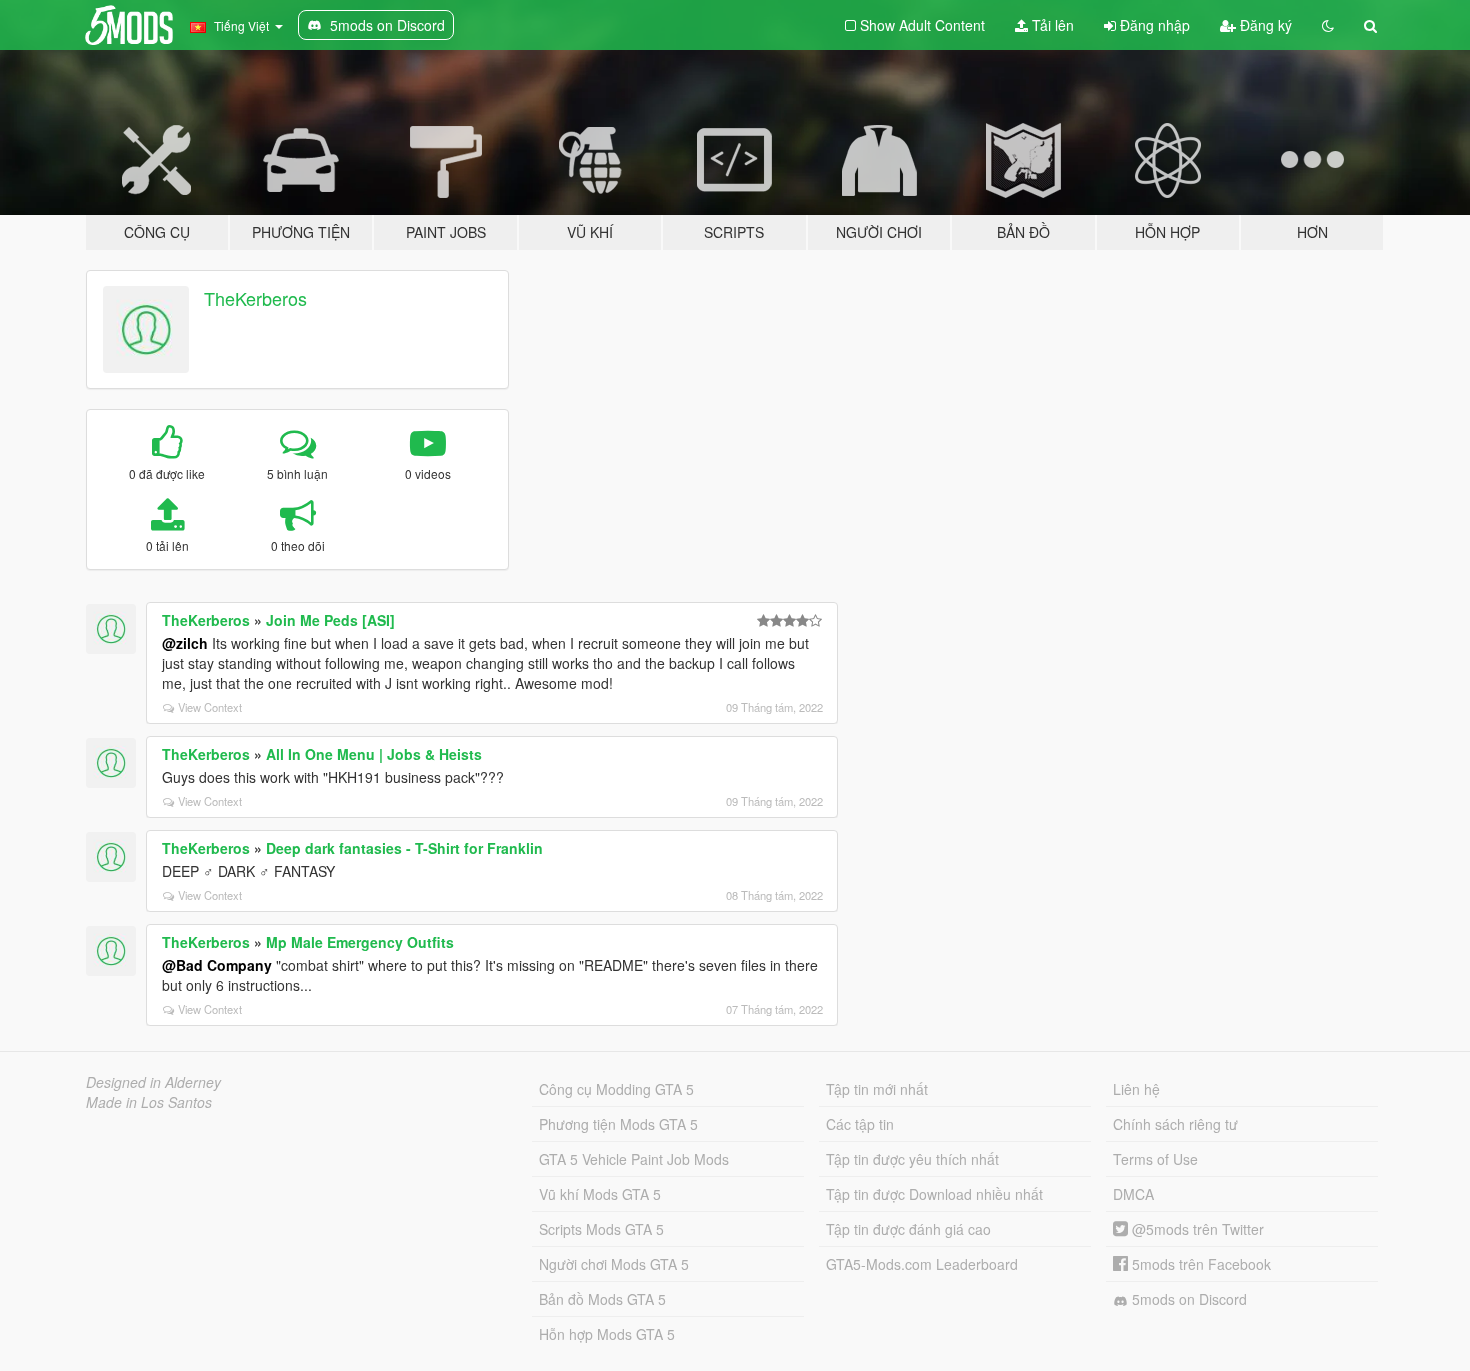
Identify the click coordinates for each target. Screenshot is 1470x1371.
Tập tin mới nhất (877, 1089)
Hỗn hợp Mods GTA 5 (607, 1334)
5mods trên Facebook (1199, 1264)
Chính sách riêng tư (1175, 1124)
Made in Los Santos (149, 1102)
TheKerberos (255, 298)
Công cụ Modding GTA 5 (616, 1089)
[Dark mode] (1328, 25)
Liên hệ (1136, 1089)
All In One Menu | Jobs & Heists (374, 754)
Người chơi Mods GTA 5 (614, 1264)
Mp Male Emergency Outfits (360, 942)
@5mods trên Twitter (1196, 1229)
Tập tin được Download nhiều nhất (934, 1194)
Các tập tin (860, 1124)
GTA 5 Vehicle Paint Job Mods (634, 1159)
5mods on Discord (1187, 1299)
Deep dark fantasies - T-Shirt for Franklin (404, 848)
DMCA (1133, 1194)
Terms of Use (1155, 1159)
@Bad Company (217, 965)
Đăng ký (1264, 25)
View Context (210, 707)
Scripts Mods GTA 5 (601, 1229)
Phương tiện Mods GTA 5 (618, 1124)
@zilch (185, 643)
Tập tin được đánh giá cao (908, 1229)
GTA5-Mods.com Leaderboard (922, 1264)
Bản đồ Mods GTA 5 (602, 1299)
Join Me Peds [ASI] (330, 620)
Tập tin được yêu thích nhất (912, 1159)
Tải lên (1051, 25)
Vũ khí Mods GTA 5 (600, 1194)
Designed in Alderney (153, 1082)
